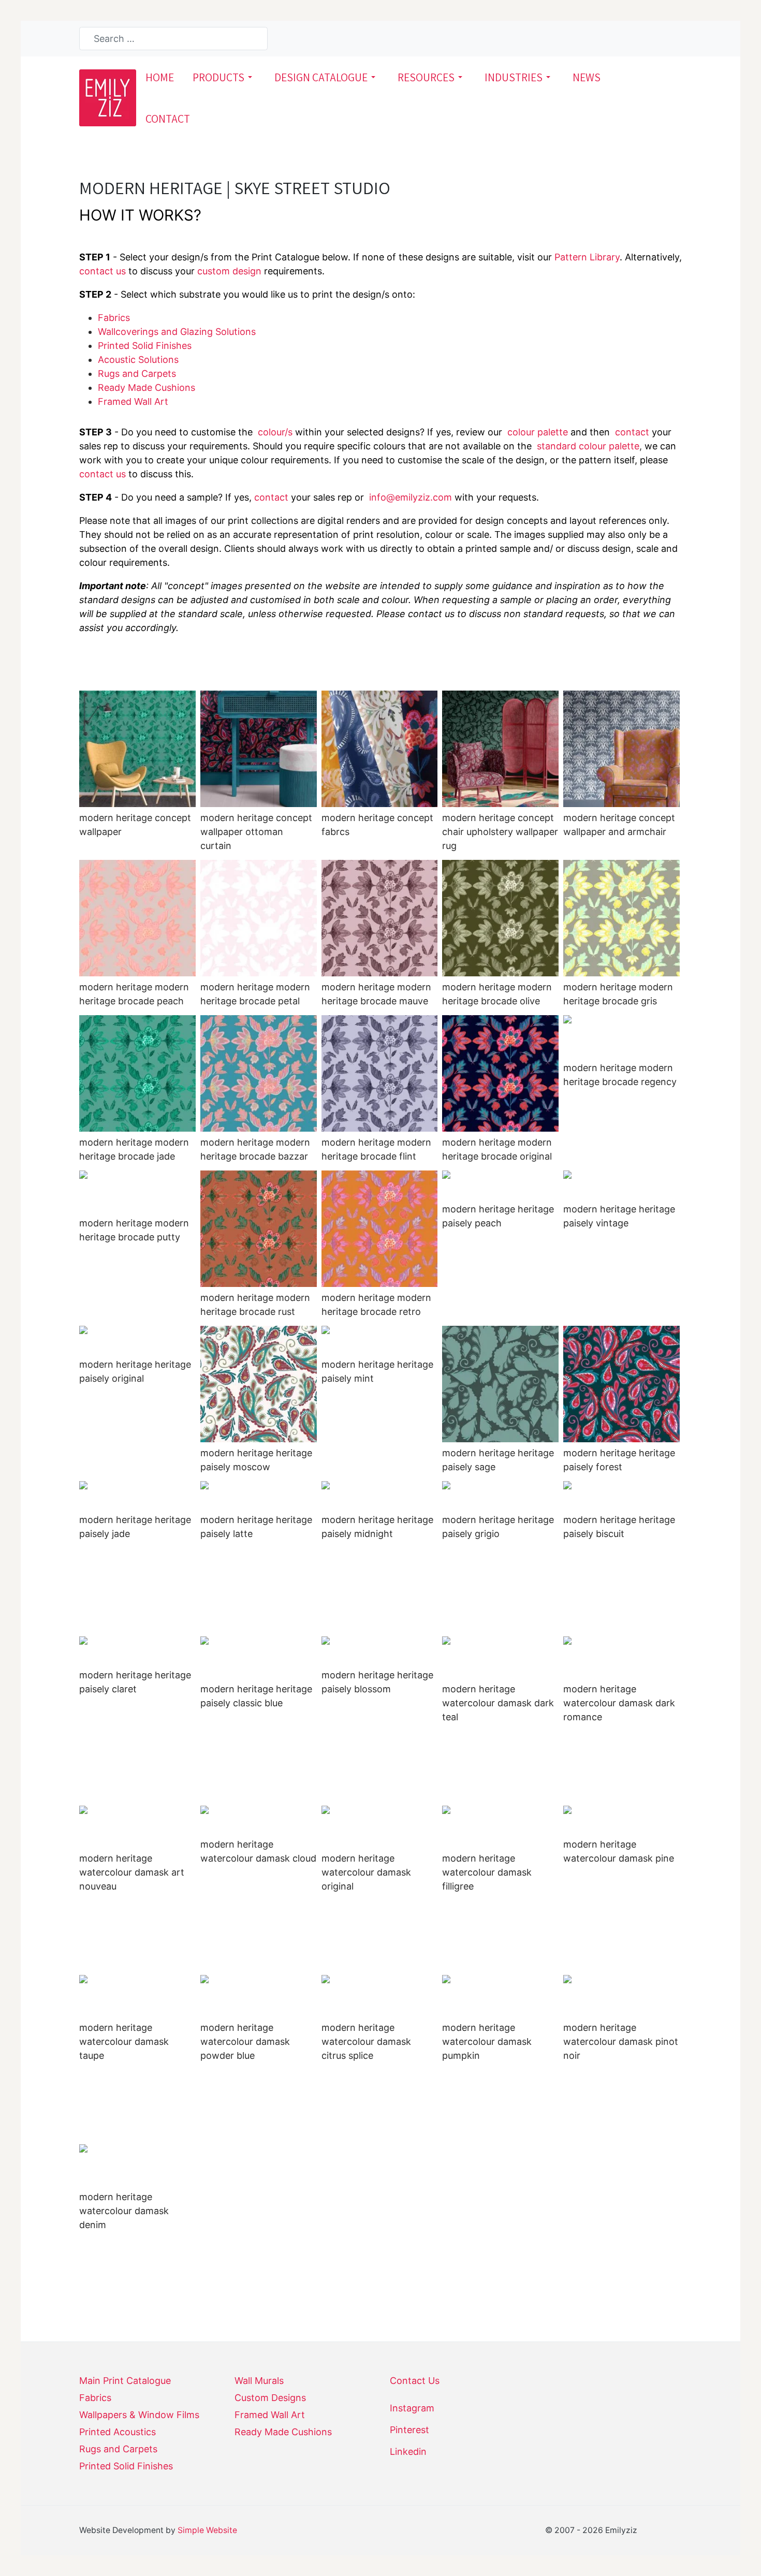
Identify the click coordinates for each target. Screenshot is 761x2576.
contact (632, 432)
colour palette (538, 432)
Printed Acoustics (118, 2432)
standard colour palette (588, 446)
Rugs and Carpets (137, 374)
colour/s (275, 432)
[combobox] (173, 39)
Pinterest (409, 2430)
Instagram (412, 2408)
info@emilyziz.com (411, 497)
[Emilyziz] (108, 97)
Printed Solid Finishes (145, 346)
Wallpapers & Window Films (139, 2415)
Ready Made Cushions (283, 2432)
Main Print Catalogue (125, 2381)
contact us (103, 271)
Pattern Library (587, 257)
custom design (229, 271)
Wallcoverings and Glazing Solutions (177, 332)
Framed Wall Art (133, 401)
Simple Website (207, 2530)
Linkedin (408, 2451)
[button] (224, 77)
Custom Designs (270, 2398)
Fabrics (114, 318)
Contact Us (415, 2381)
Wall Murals (259, 2381)
